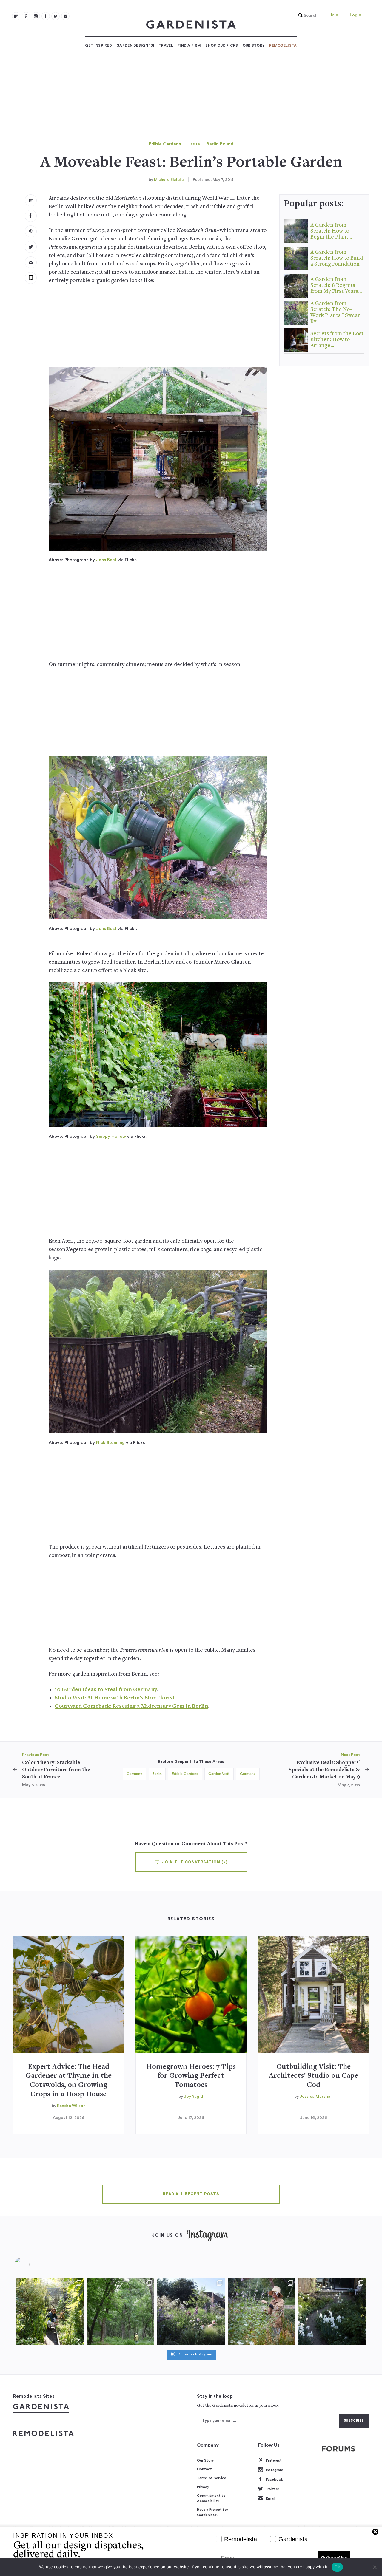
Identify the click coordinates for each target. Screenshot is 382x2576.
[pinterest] (26, 16)
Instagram (275, 2470)
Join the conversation (194, 1862)
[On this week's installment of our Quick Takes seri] (261, 2312)
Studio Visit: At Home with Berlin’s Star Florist (115, 1698)
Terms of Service (212, 2478)
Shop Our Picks (222, 45)
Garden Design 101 (135, 45)
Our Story (254, 45)
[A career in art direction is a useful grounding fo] (332, 2312)
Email (271, 2498)
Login (355, 15)
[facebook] (46, 16)
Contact (204, 2469)
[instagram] (36, 16)
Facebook (274, 2479)
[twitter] (56, 16)
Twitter (272, 2489)
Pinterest (274, 2460)
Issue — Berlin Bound (211, 144)
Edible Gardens (165, 144)
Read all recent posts (191, 2194)
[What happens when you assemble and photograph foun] (120, 2312)
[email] (65, 16)
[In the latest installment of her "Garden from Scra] (191, 2312)
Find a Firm (189, 45)
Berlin (157, 1774)
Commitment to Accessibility (211, 2498)
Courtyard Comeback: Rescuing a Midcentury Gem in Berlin (131, 1706)
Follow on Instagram (195, 2355)
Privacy (203, 2487)
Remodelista (283, 45)
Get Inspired (98, 45)
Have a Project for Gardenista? (212, 2512)
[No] (375, 2567)
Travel (166, 45)
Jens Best (106, 560)
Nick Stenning (110, 1443)
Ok (337, 2567)
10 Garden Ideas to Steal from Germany (106, 1690)
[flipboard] (16, 16)
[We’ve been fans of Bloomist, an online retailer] (50, 2312)
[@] (31, 2264)
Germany (134, 1774)
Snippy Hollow (111, 1136)
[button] (306, 16)
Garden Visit (219, 1774)
